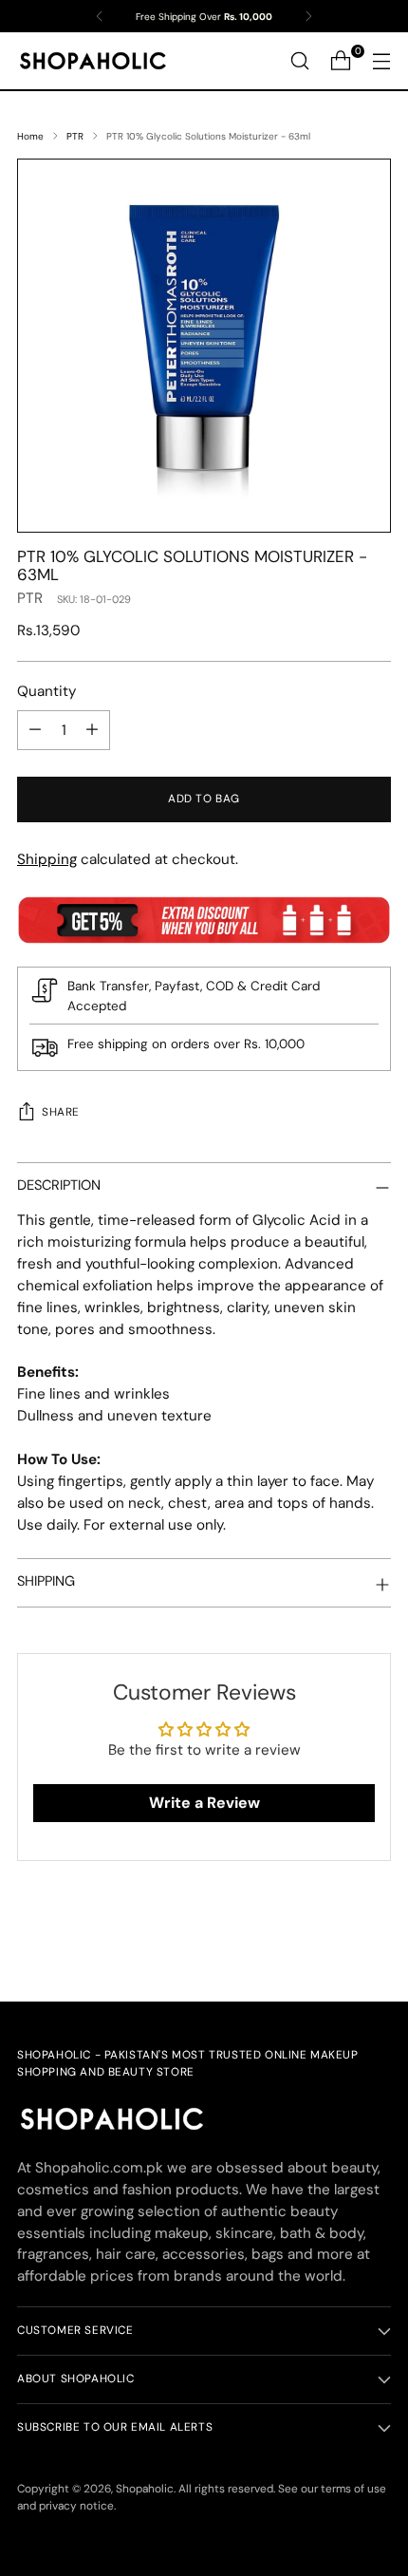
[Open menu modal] (381, 61)
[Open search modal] (299, 61)
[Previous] (100, 16)
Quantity (46, 691)
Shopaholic (145, 2489)
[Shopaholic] (93, 61)
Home (30, 136)
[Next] (308, 16)
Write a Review (204, 1803)
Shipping (47, 859)
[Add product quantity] (92, 730)
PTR (75, 136)
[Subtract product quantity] (35, 730)
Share (61, 1112)
